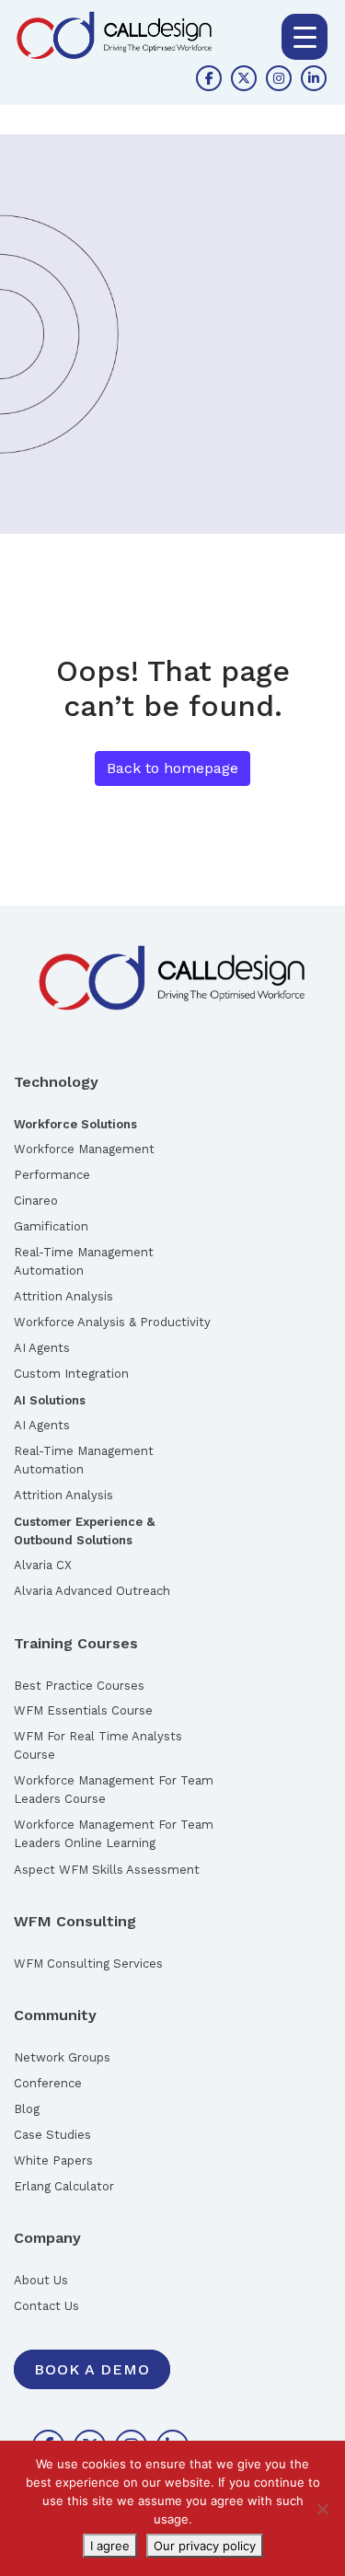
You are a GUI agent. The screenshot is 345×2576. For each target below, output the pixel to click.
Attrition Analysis (63, 1296)
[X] (244, 78)
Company (47, 2238)
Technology (56, 1082)
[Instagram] (279, 78)
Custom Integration (71, 1374)
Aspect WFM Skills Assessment (107, 1870)
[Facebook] (209, 78)
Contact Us (46, 2306)
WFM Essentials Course (83, 1710)
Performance (52, 1175)
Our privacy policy (205, 2546)
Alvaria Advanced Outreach (92, 1591)
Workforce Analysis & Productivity (112, 1322)
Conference (48, 2083)
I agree (110, 2546)
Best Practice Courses (79, 1686)
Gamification (51, 1226)
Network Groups (62, 2057)
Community (55, 2015)
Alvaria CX (43, 1565)
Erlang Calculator (64, 2186)
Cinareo (36, 1201)
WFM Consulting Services (88, 1964)
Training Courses (76, 1643)
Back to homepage (172, 768)
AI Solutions (50, 1400)
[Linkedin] (314, 78)
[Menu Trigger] (305, 37)
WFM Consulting (75, 1921)
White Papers (53, 2160)
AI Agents (42, 1348)
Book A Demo (92, 2369)
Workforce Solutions (75, 1124)
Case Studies (52, 2135)
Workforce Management (84, 1149)
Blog (27, 2109)
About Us (41, 2280)
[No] (322, 2509)
